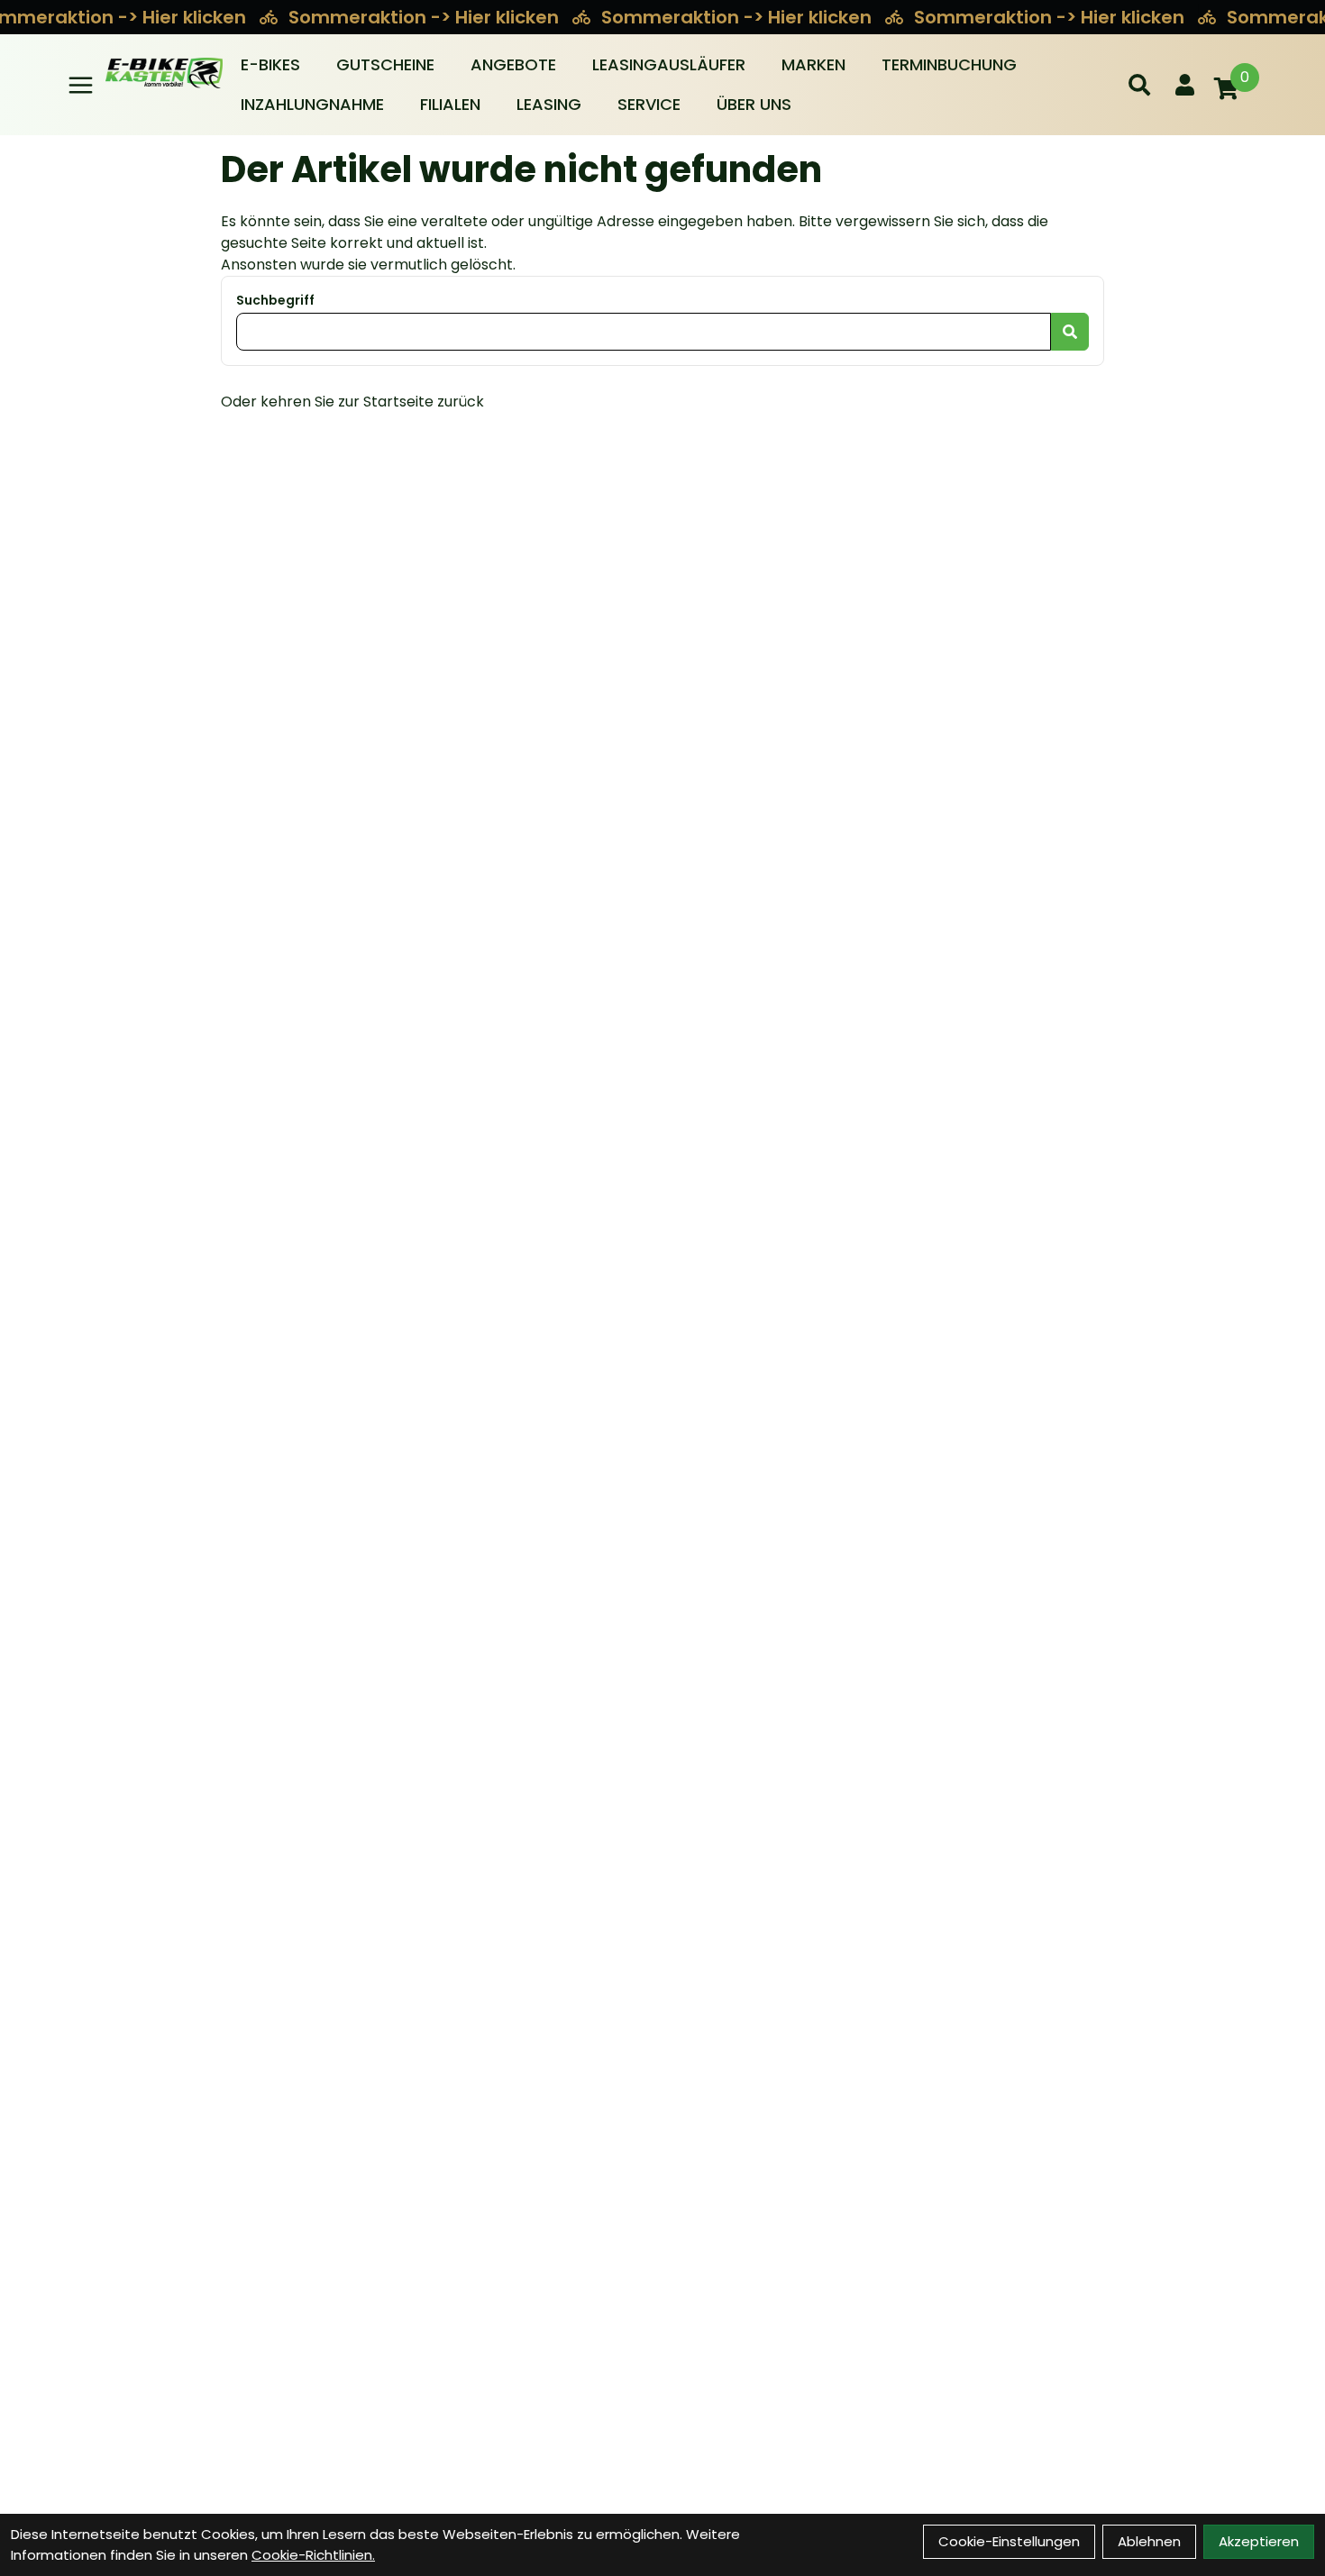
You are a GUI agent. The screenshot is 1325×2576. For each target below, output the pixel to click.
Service (649, 104)
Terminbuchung (949, 64)
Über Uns (754, 104)
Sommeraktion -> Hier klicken (426, 17)
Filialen (450, 104)
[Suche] (1139, 85)
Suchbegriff (275, 300)
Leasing (549, 104)
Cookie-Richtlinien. (313, 2555)
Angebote (513, 64)
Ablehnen (1149, 2541)
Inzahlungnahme (312, 104)
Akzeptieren (1259, 2541)
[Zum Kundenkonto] (1185, 85)
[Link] (81, 85)
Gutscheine (385, 64)
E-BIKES (270, 64)
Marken (813, 64)
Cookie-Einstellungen (1009, 2541)
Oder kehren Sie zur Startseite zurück (352, 402)
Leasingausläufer (669, 64)
